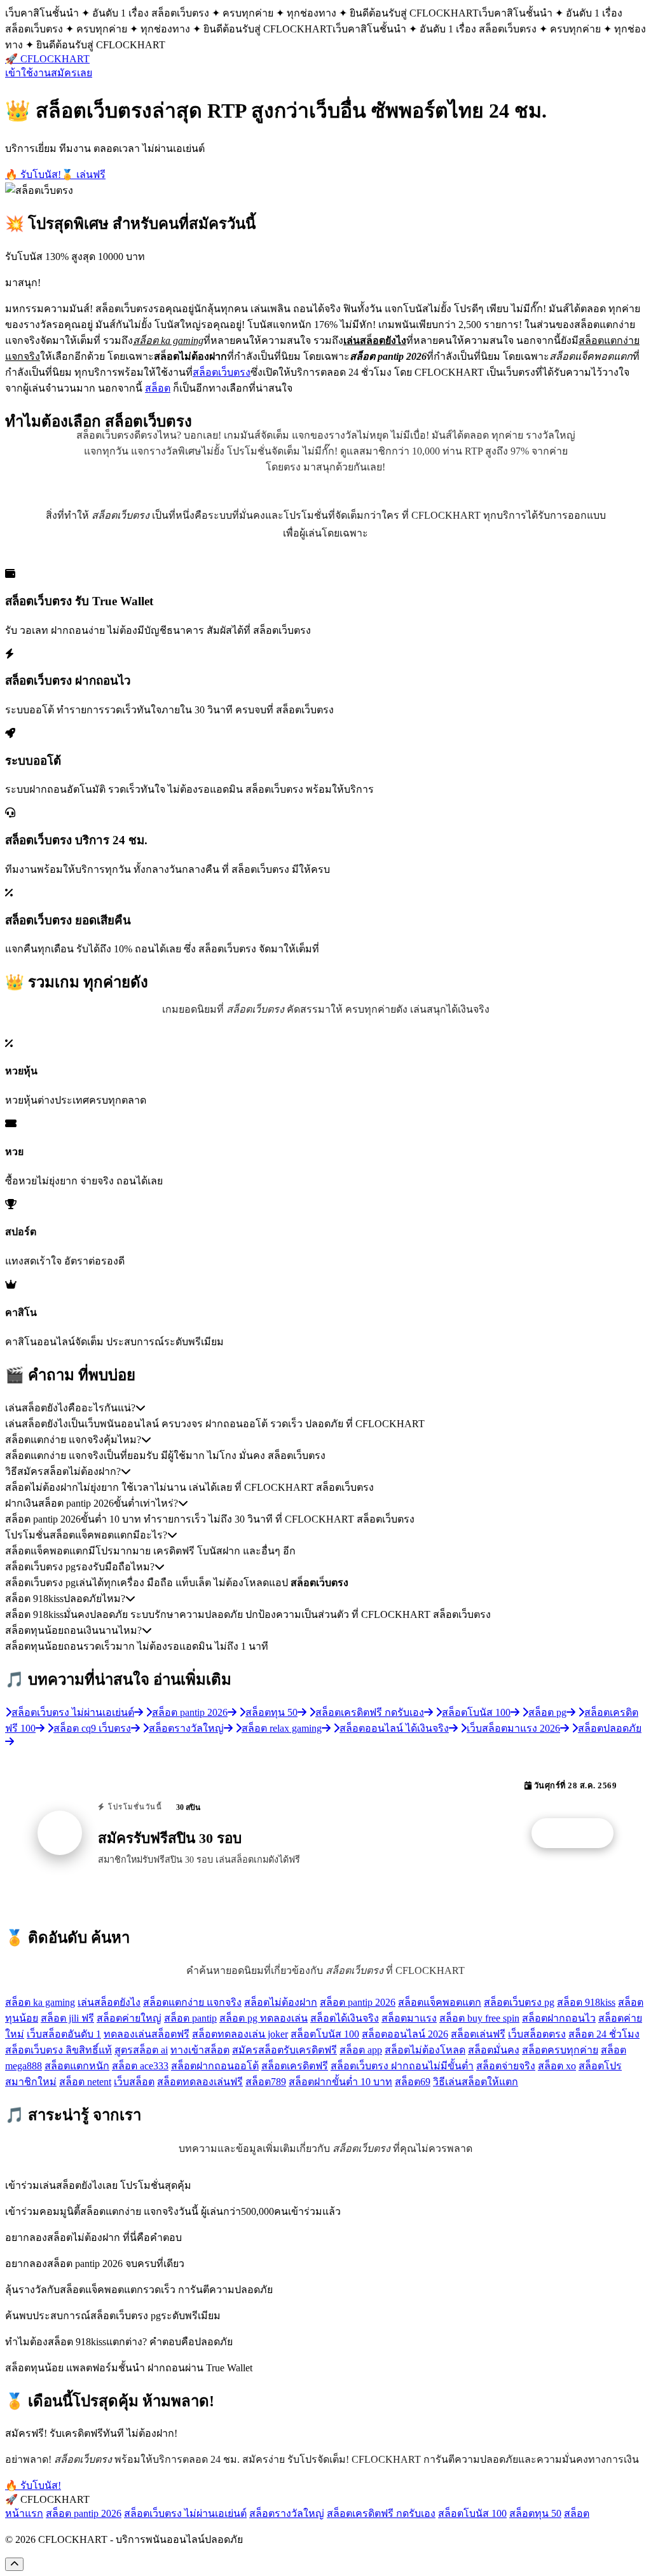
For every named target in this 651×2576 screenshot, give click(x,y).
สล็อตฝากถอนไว (559, 2018)
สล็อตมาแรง (409, 2018)
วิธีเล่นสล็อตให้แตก (476, 2082)
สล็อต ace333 (140, 2066)
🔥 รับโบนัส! (33, 175)
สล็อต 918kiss (586, 2002)
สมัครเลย (72, 73)
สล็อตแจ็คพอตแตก (440, 2002)
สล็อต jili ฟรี (67, 2018)
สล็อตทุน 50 (535, 2513)
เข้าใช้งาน (28, 73)
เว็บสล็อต (134, 2082)
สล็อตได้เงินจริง (345, 2018)
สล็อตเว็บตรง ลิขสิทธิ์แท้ (58, 2050)
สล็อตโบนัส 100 (325, 2034)
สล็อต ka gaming (40, 2002)
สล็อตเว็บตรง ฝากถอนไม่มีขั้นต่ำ (402, 2066)
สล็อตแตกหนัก (77, 2066)
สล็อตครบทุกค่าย (560, 2050)
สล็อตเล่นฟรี (478, 2034)
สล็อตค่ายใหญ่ (129, 2018)
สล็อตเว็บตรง (222, 372)
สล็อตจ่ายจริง (506, 2066)
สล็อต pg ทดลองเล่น (264, 2018)
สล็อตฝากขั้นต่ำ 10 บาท (340, 2082)
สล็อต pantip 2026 (358, 2002)
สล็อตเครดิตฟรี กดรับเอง (381, 2513)
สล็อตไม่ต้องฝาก (281, 2002)
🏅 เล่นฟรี (83, 175)
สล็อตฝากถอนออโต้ (215, 2066)
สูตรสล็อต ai (141, 2050)
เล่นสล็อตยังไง (109, 2002)
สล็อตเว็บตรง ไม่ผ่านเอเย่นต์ (185, 2513)
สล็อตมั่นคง (494, 2050)
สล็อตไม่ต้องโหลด (425, 2050)
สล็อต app (361, 2050)
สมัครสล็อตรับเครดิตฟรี (284, 2050)
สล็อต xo (557, 2066)
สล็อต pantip (190, 2018)
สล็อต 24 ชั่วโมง (604, 2034)
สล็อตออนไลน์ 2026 (405, 2034)
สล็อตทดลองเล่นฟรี (200, 2082)
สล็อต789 (266, 2082)
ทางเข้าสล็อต (200, 2050)
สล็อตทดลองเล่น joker (240, 2034)
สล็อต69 (413, 2082)
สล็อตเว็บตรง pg (519, 2002)
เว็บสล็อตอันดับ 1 (64, 2034)
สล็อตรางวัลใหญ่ (287, 2513)
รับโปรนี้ (579, 1833)
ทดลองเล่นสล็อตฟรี (147, 2034)
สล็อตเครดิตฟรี (295, 2066)
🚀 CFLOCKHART (47, 59)
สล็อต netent (85, 2082)
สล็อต (158, 388)
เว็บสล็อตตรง (537, 2034)
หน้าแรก (24, 2513)
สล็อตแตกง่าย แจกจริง (192, 2002)
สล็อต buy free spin (479, 2018)
